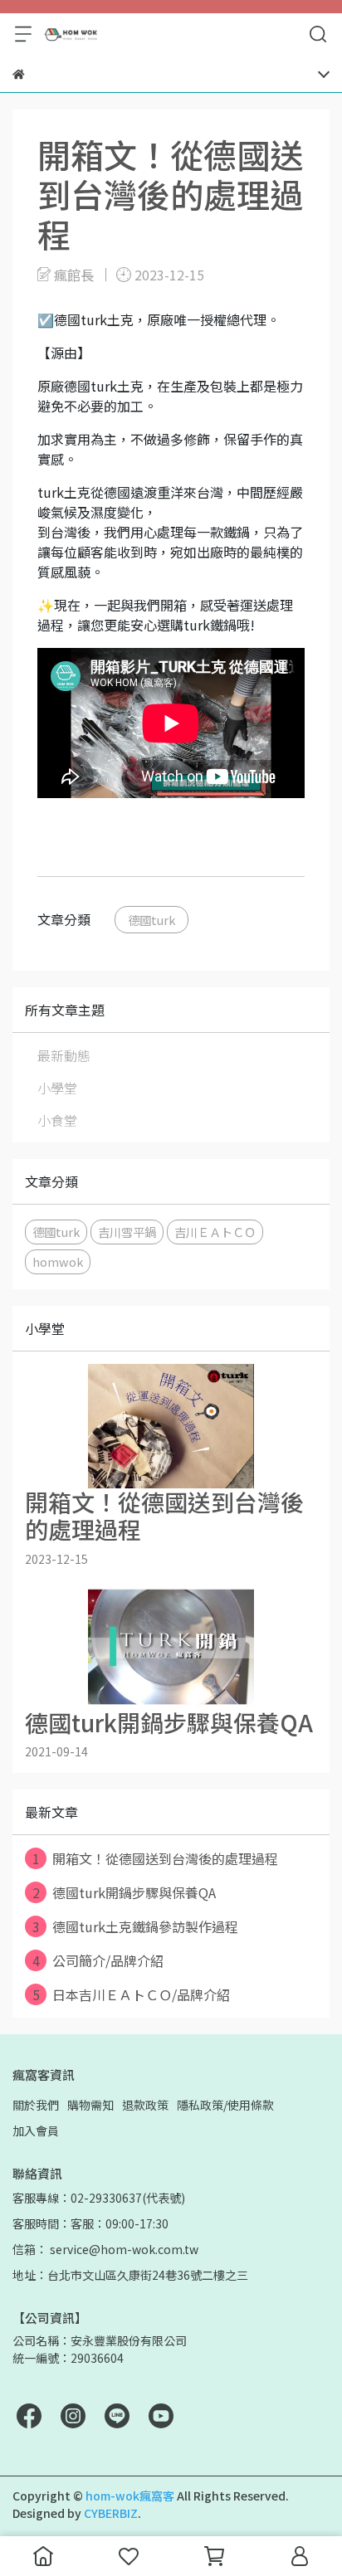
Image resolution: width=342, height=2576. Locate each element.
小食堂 (57, 1120)
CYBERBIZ (111, 2513)
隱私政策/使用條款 (225, 2105)
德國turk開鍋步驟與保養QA (125, 1892)
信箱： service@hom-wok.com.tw (105, 2249)
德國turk (151, 920)
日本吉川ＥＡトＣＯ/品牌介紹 (132, 1994)
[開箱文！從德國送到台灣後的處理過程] (171, 1426)
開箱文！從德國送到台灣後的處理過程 (156, 1858)
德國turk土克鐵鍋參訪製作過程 (136, 1926)
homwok (58, 1261)
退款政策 (145, 2105)
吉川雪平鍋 (127, 1232)
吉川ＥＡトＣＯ (215, 1232)
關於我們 (36, 2105)
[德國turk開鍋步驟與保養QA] (171, 1647)
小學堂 (57, 1088)
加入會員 (36, 2130)
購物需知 (90, 2105)
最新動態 (64, 1055)
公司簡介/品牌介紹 (98, 1960)
